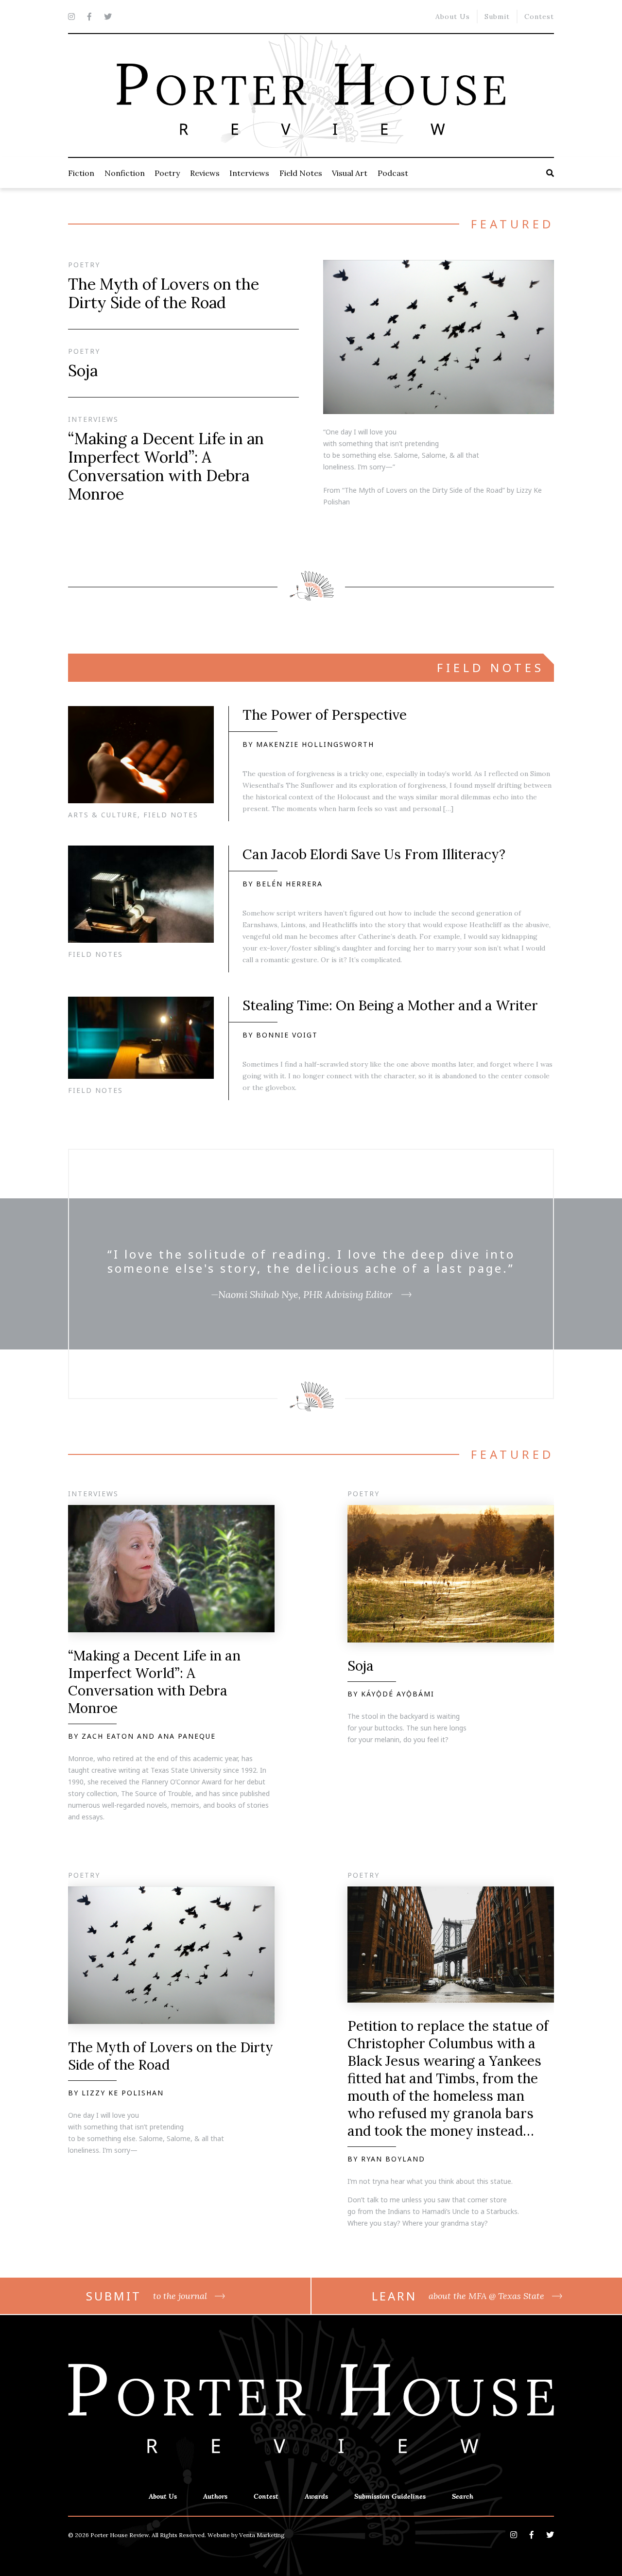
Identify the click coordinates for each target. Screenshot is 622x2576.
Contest (539, 17)
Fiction (81, 173)
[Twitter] (108, 17)
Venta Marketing (262, 2535)
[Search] (550, 173)
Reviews (205, 173)
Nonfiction (125, 173)
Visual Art (350, 173)
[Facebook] (89, 17)
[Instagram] (71, 17)
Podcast (393, 173)
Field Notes (301, 173)
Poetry (167, 173)
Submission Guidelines (390, 2496)
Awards (316, 2496)
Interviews (249, 173)
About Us (453, 17)
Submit (497, 17)
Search (463, 2496)
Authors (215, 2496)
